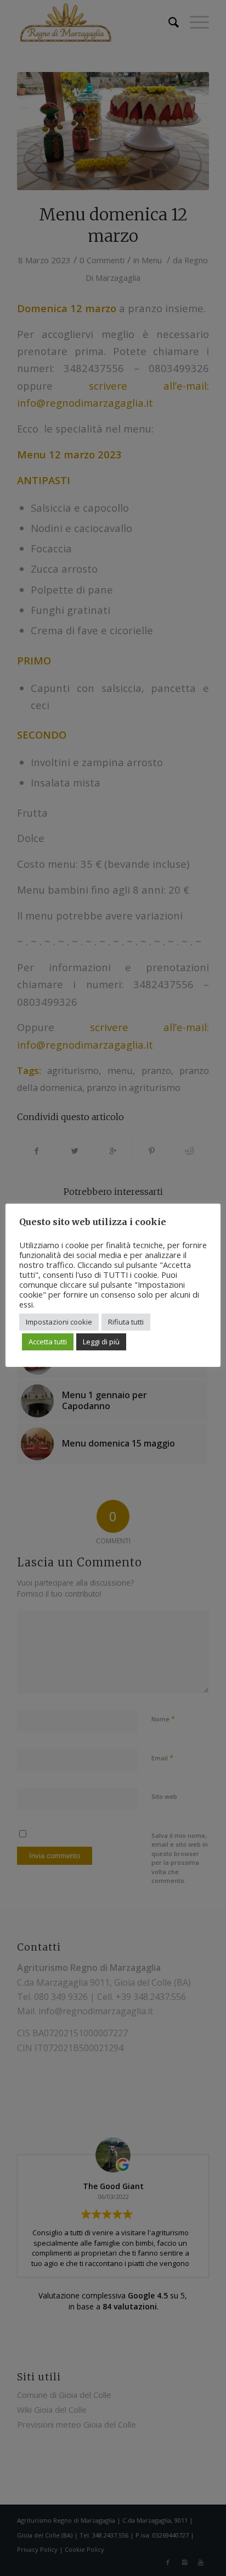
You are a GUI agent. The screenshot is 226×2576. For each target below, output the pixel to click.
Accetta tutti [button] (48, 1342)
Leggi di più (101, 1342)
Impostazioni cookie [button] (59, 1322)
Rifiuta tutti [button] (126, 1322)
